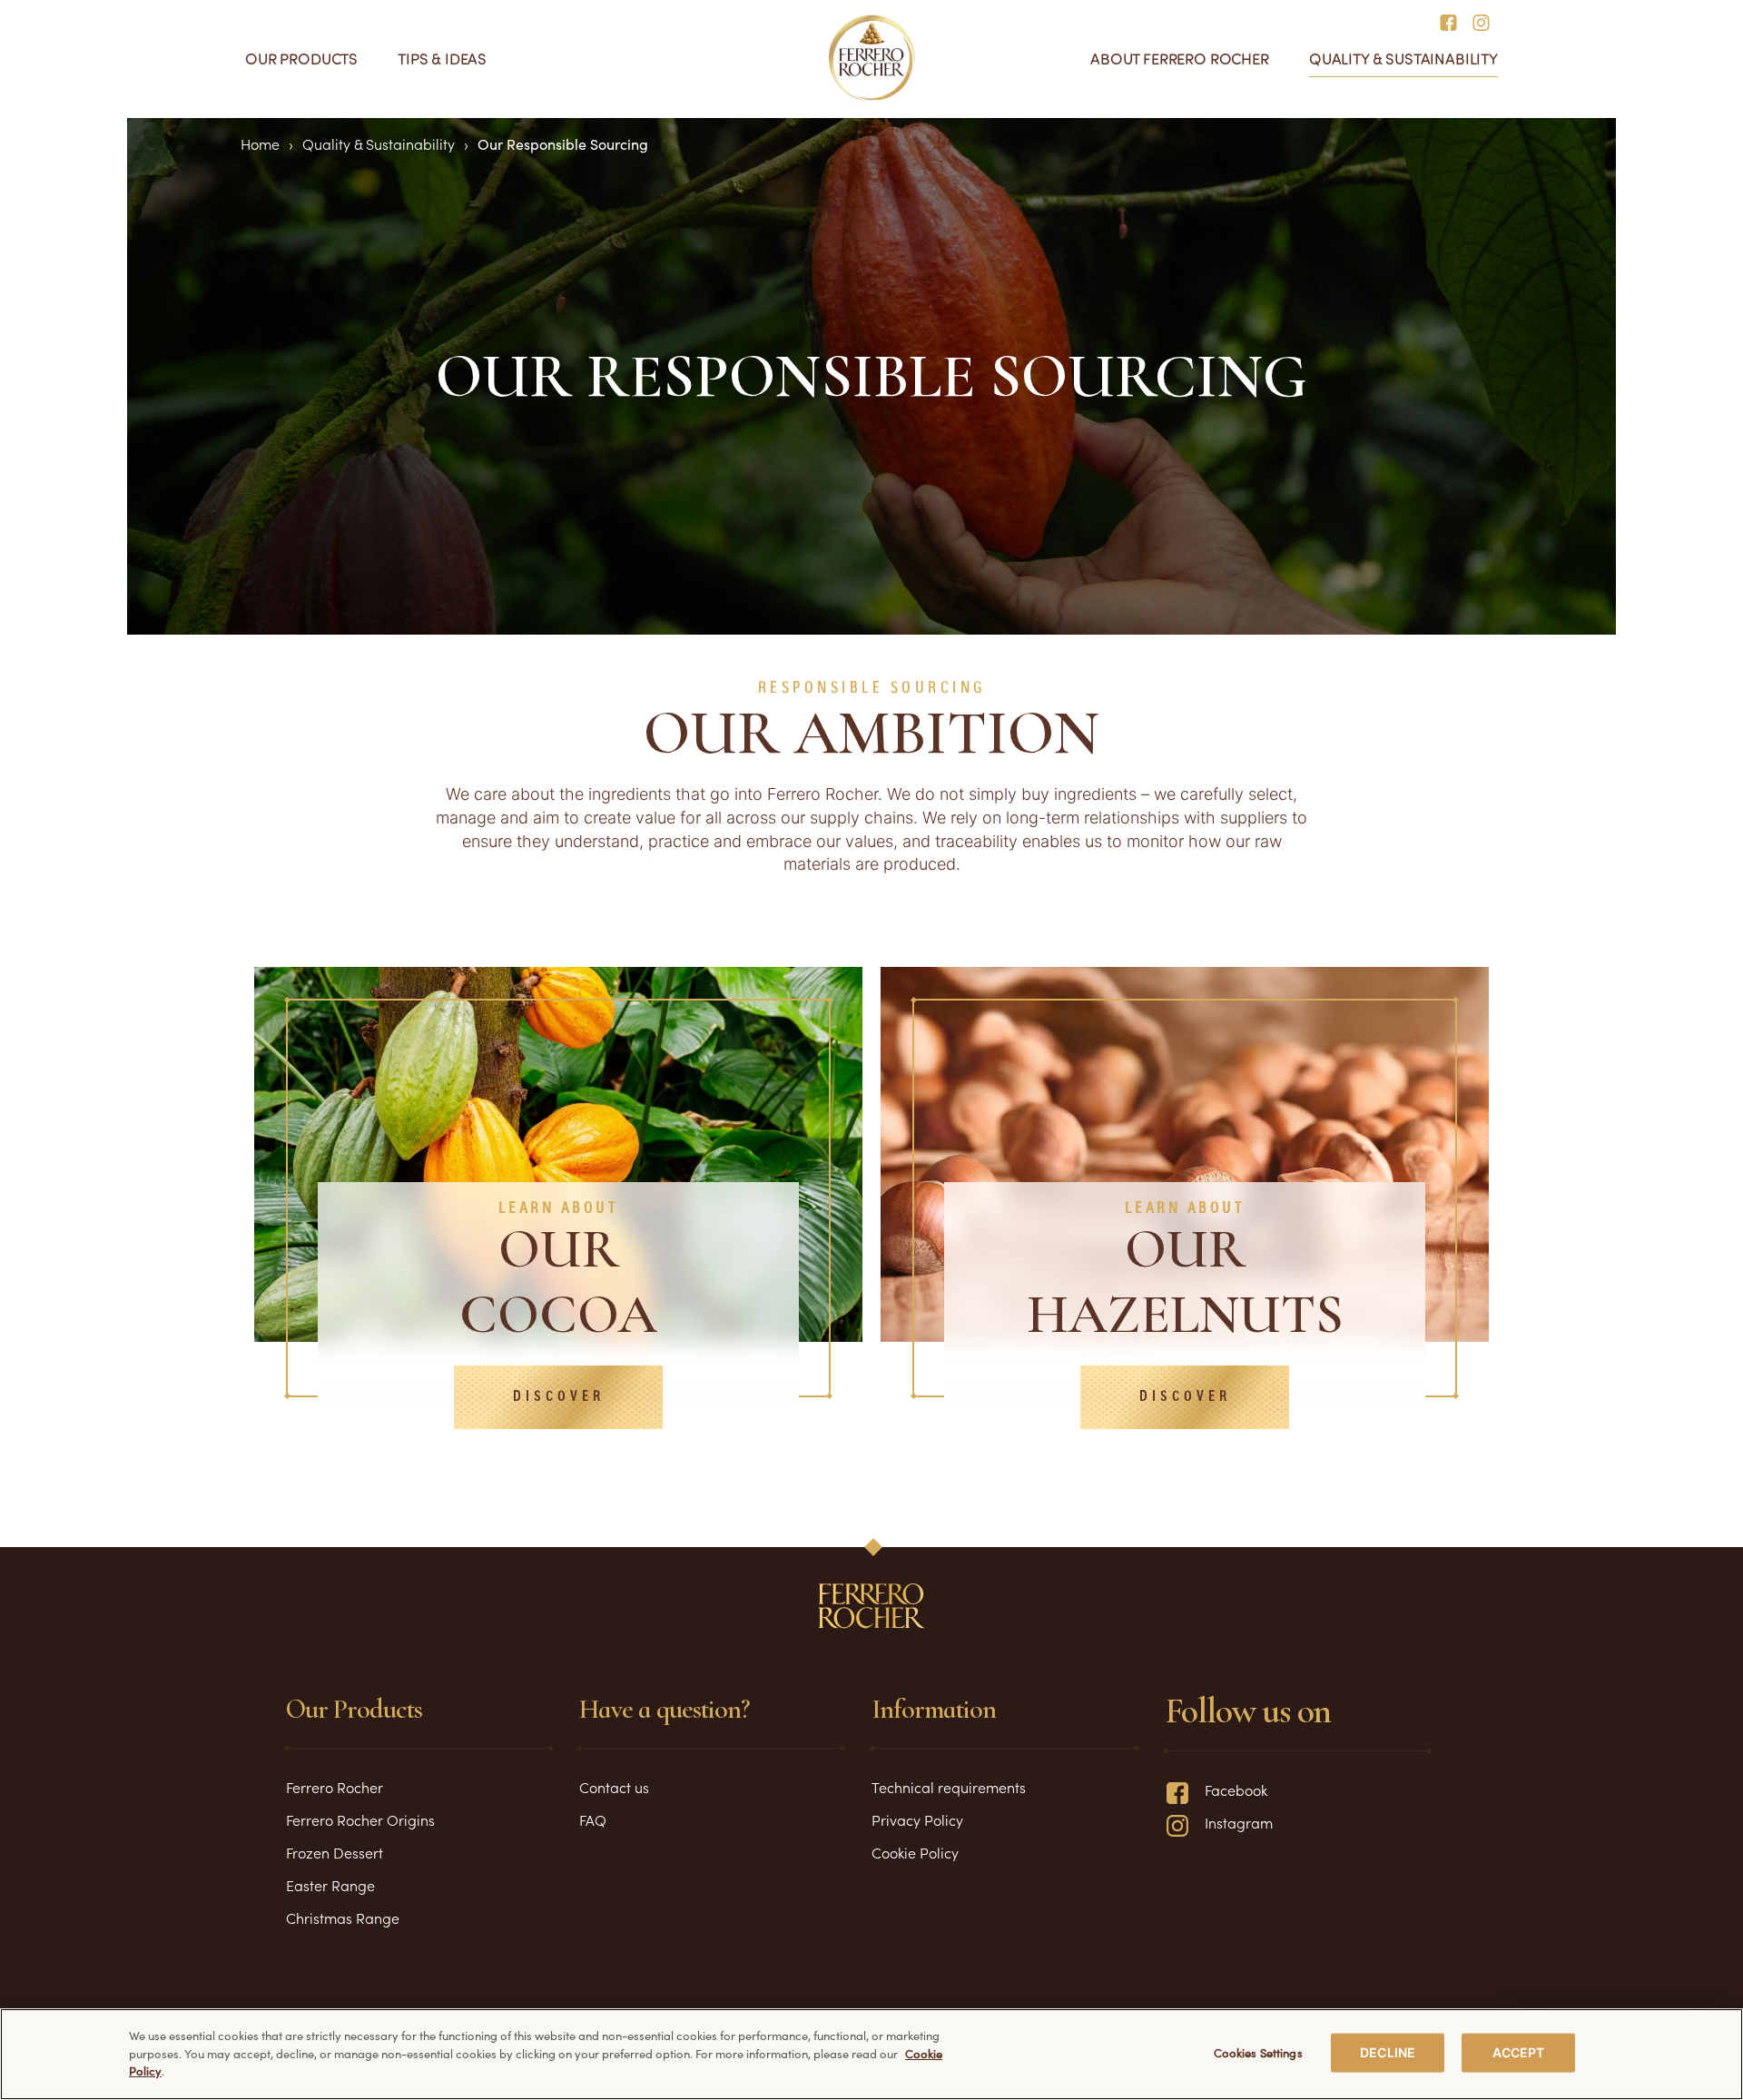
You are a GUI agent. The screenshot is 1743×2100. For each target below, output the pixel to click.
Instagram (1239, 1822)
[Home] (872, 58)
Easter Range (330, 1885)
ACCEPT (1519, 2052)
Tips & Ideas (442, 59)
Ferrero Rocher (335, 1787)
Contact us (614, 1787)
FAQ (593, 1819)
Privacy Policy (917, 1819)
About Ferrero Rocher (1180, 59)
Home (260, 143)
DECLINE (1388, 2052)
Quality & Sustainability (1403, 59)
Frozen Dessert (335, 1852)
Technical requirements (949, 1787)
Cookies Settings (1258, 2052)
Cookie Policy (915, 1852)
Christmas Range (343, 1918)
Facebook (1236, 1789)
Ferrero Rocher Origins (360, 1819)
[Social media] (1454, 21)
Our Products (301, 59)
